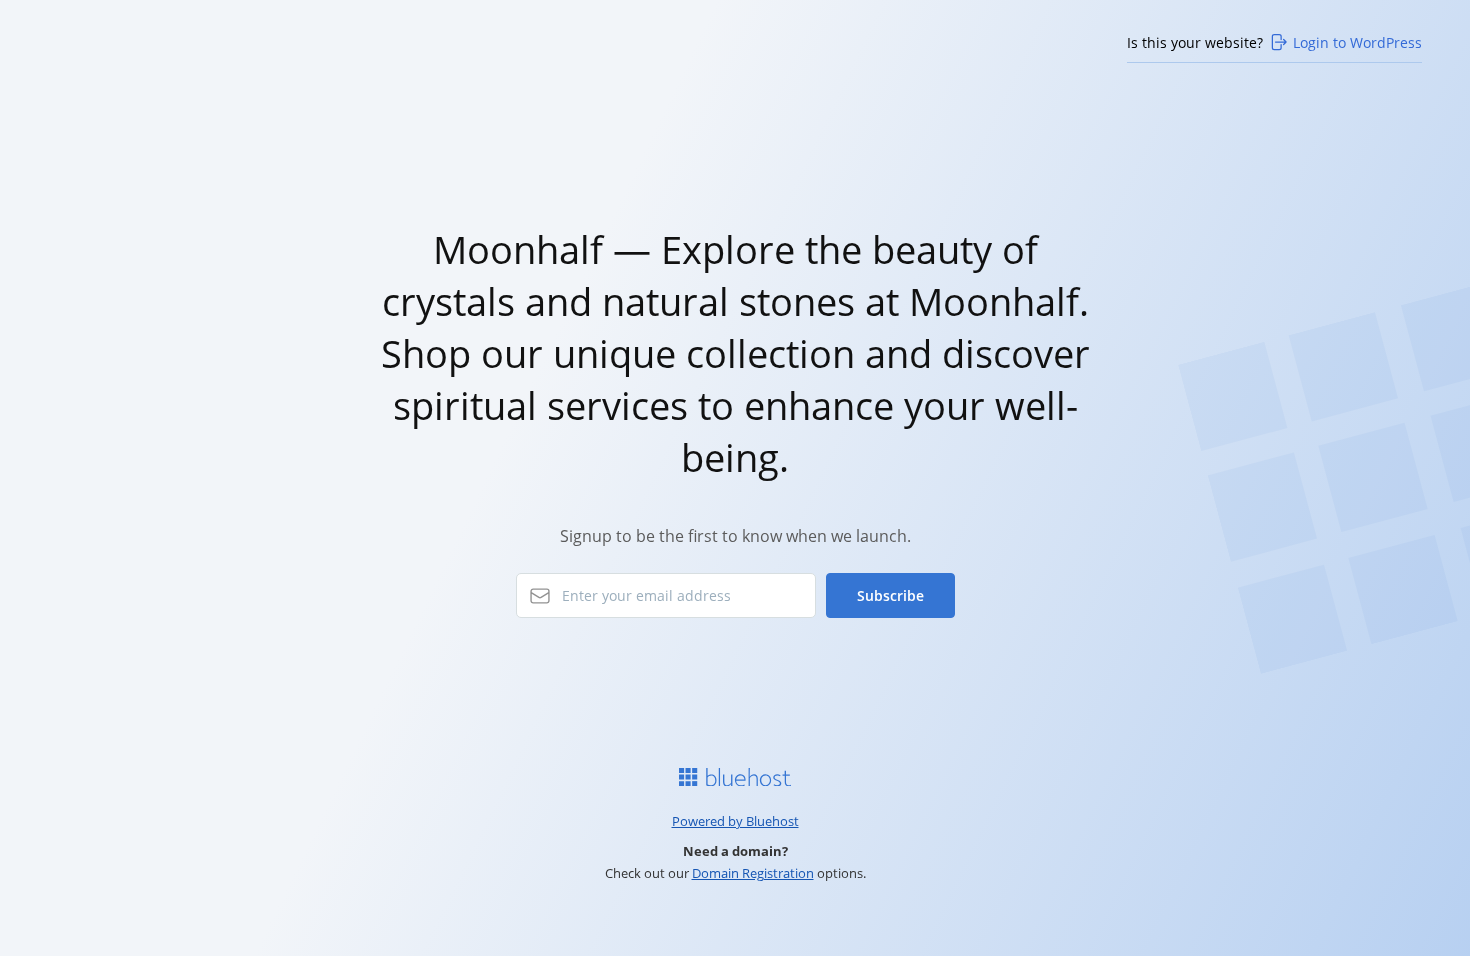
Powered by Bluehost (735, 821)
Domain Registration (753, 873)
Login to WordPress (1357, 42)
